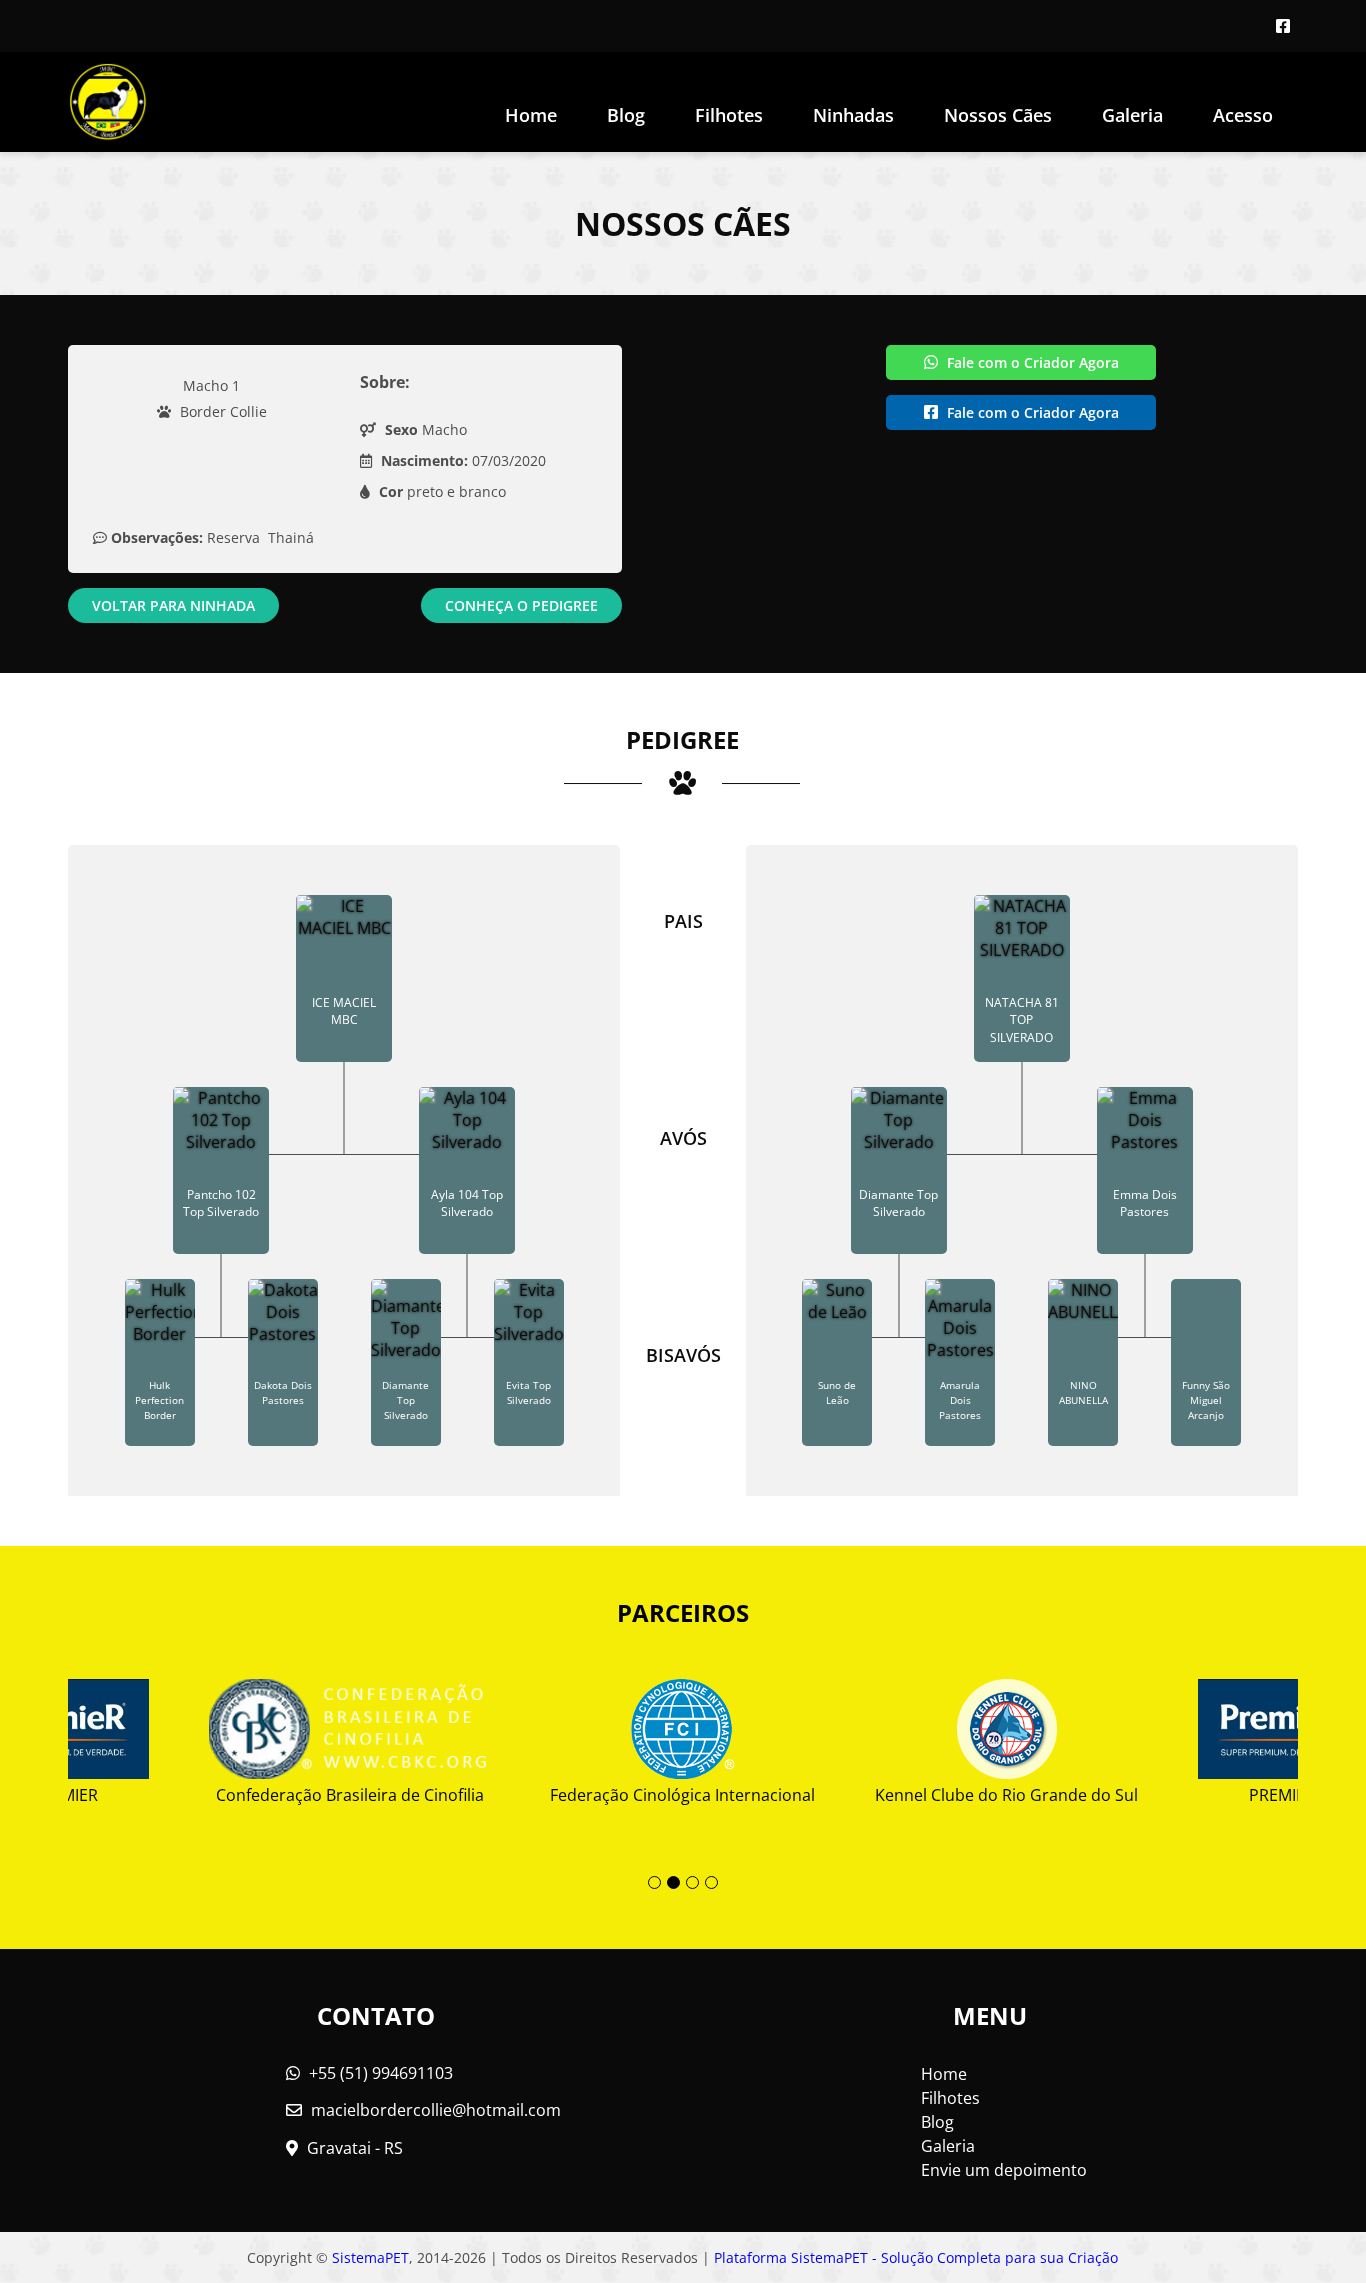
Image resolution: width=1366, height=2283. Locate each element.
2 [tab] (673, 1882)
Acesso (1243, 115)
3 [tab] (692, 1882)
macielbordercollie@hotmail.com (436, 2110)
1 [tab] (654, 1882)
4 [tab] (711, 1882)
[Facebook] (1283, 26)
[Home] (108, 102)
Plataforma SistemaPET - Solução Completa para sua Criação (916, 2257)
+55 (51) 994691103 (379, 2073)
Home (531, 115)
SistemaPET (370, 2257)
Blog (626, 115)
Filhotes (729, 115)
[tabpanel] (682, 1734)
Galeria (948, 2146)
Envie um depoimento (1004, 2170)
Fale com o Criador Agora (1031, 362)
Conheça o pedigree (521, 605)
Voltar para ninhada (173, 605)
